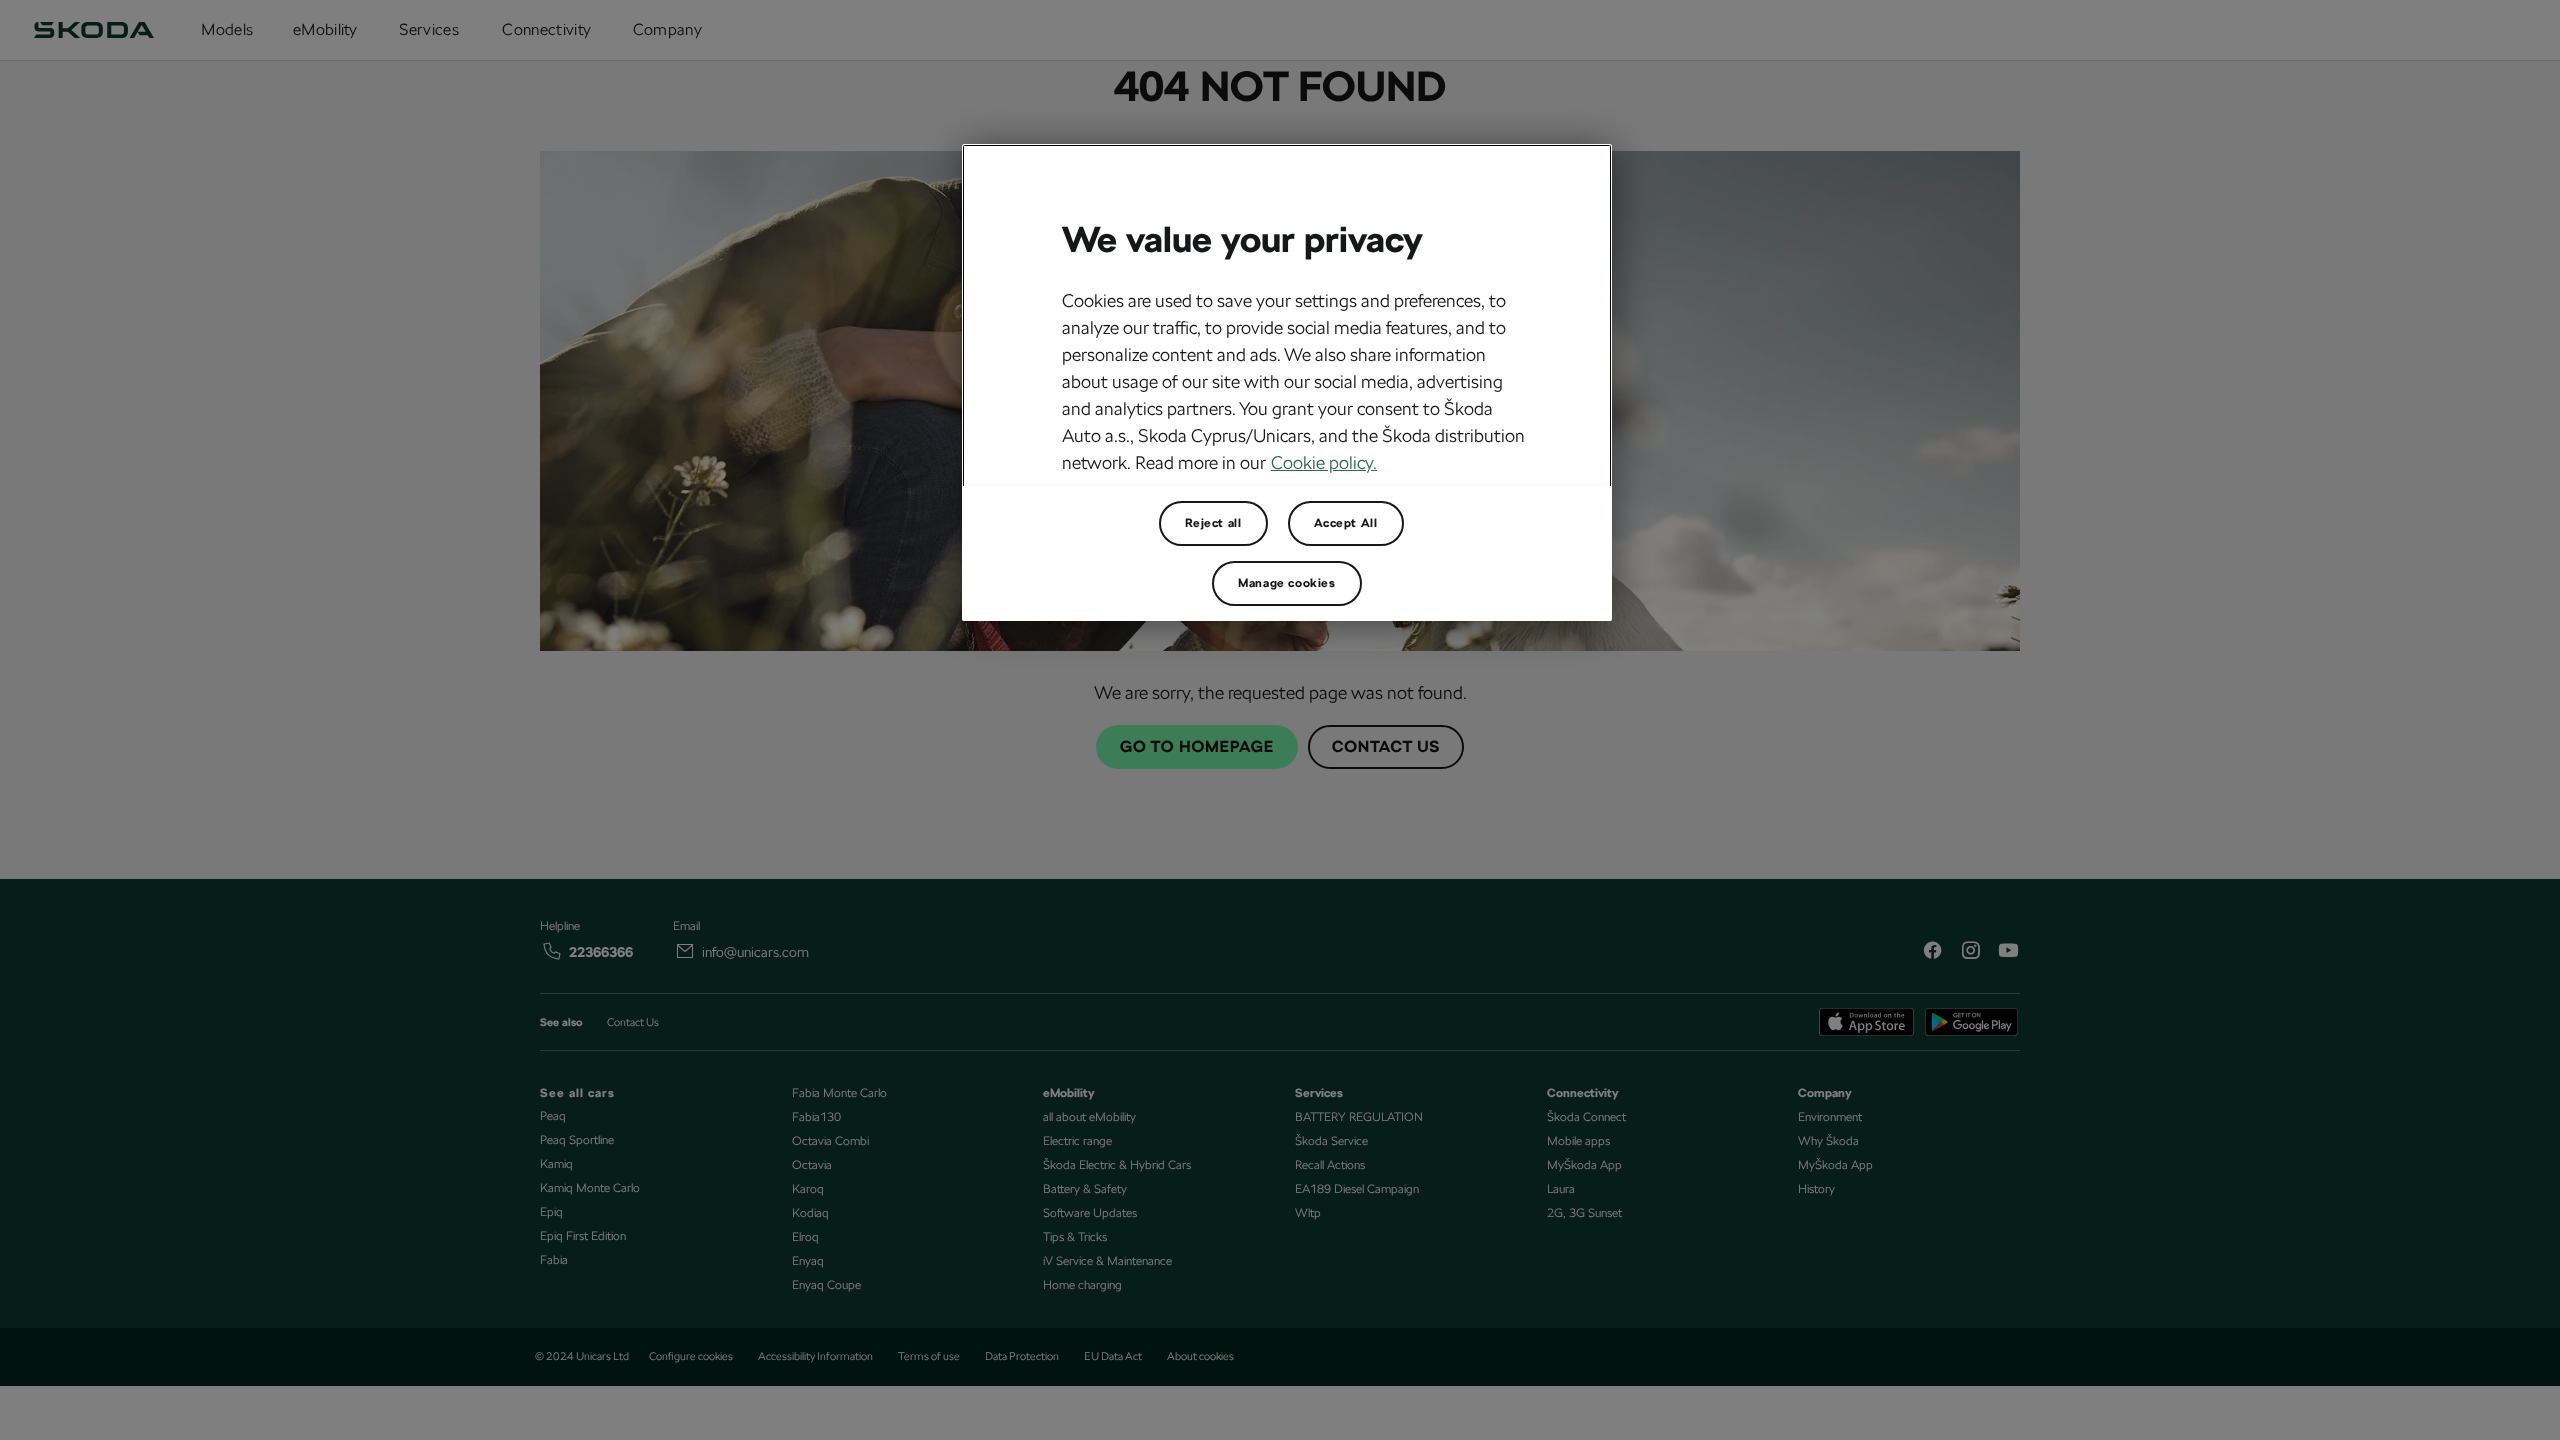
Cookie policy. (1324, 462)
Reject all (1213, 523)
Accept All (1346, 523)
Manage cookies (1286, 583)
